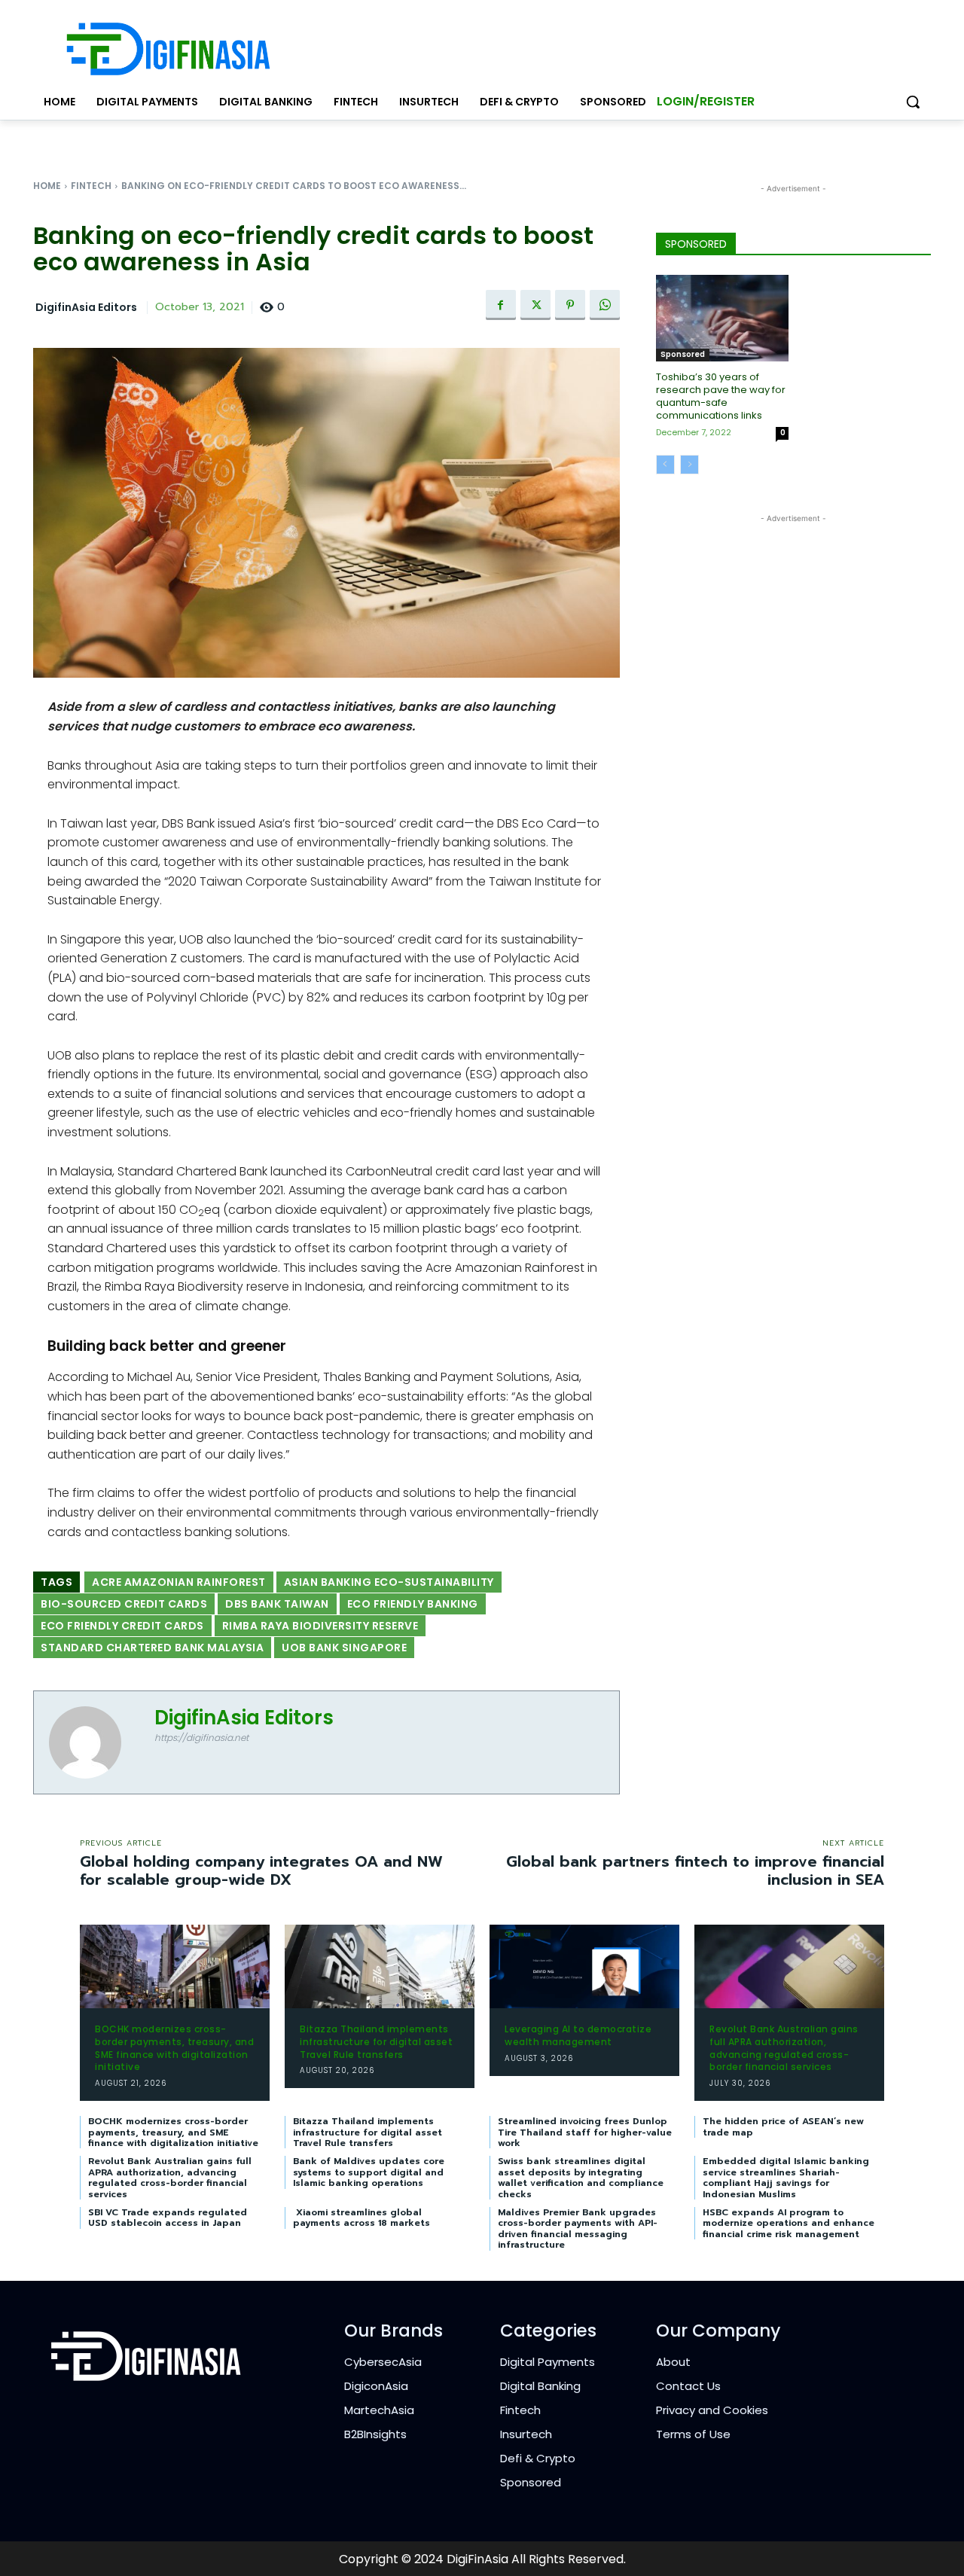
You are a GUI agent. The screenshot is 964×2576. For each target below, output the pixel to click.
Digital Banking (540, 2386)
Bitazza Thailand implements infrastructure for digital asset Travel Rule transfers (376, 2042)
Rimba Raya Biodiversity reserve (320, 1626)
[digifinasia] (168, 49)
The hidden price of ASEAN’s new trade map (783, 2126)
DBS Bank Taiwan (277, 1604)
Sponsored (683, 354)
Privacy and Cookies (712, 2410)
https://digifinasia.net (201, 1738)
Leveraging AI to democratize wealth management (578, 2035)
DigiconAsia (376, 2386)
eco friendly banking (413, 1604)
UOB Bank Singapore (344, 1648)
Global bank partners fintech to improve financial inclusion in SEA (695, 1870)
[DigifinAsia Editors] (94, 1742)
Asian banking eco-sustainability (389, 1582)
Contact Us (688, 2386)
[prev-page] (665, 465)
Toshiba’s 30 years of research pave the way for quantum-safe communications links (721, 396)
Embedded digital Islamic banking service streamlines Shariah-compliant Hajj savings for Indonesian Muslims (786, 2177)
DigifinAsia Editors (86, 308)
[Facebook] (501, 305)
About (673, 2362)
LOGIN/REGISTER (706, 101)
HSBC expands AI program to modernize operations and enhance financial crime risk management (789, 2223)
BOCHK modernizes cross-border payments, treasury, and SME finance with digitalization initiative (174, 2048)
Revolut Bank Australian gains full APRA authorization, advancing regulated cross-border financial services (784, 2048)
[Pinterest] (570, 305)
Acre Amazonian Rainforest (179, 1582)
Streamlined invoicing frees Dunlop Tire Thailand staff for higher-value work (585, 2132)
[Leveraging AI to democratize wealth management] (584, 1966)
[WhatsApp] (605, 305)
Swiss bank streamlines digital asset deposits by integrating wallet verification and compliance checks (581, 2177)
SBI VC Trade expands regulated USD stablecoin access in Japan (168, 2218)
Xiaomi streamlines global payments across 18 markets (361, 2218)
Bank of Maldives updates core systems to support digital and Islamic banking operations (369, 2172)
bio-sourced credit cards (124, 1604)
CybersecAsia (383, 2362)
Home (47, 186)
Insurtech (526, 2434)
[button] (913, 102)
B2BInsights (375, 2434)
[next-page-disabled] (689, 465)
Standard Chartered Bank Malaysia (152, 1648)
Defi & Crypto (538, 2458)
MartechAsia (379, 2410)
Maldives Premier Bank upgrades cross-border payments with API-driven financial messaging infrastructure (578, 2228)
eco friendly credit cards (122, 1626)
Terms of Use (693, 2434)
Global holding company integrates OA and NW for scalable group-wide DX (261, 1870)
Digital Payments (548, 2362)
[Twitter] (535, 305)
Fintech (91, 186)
